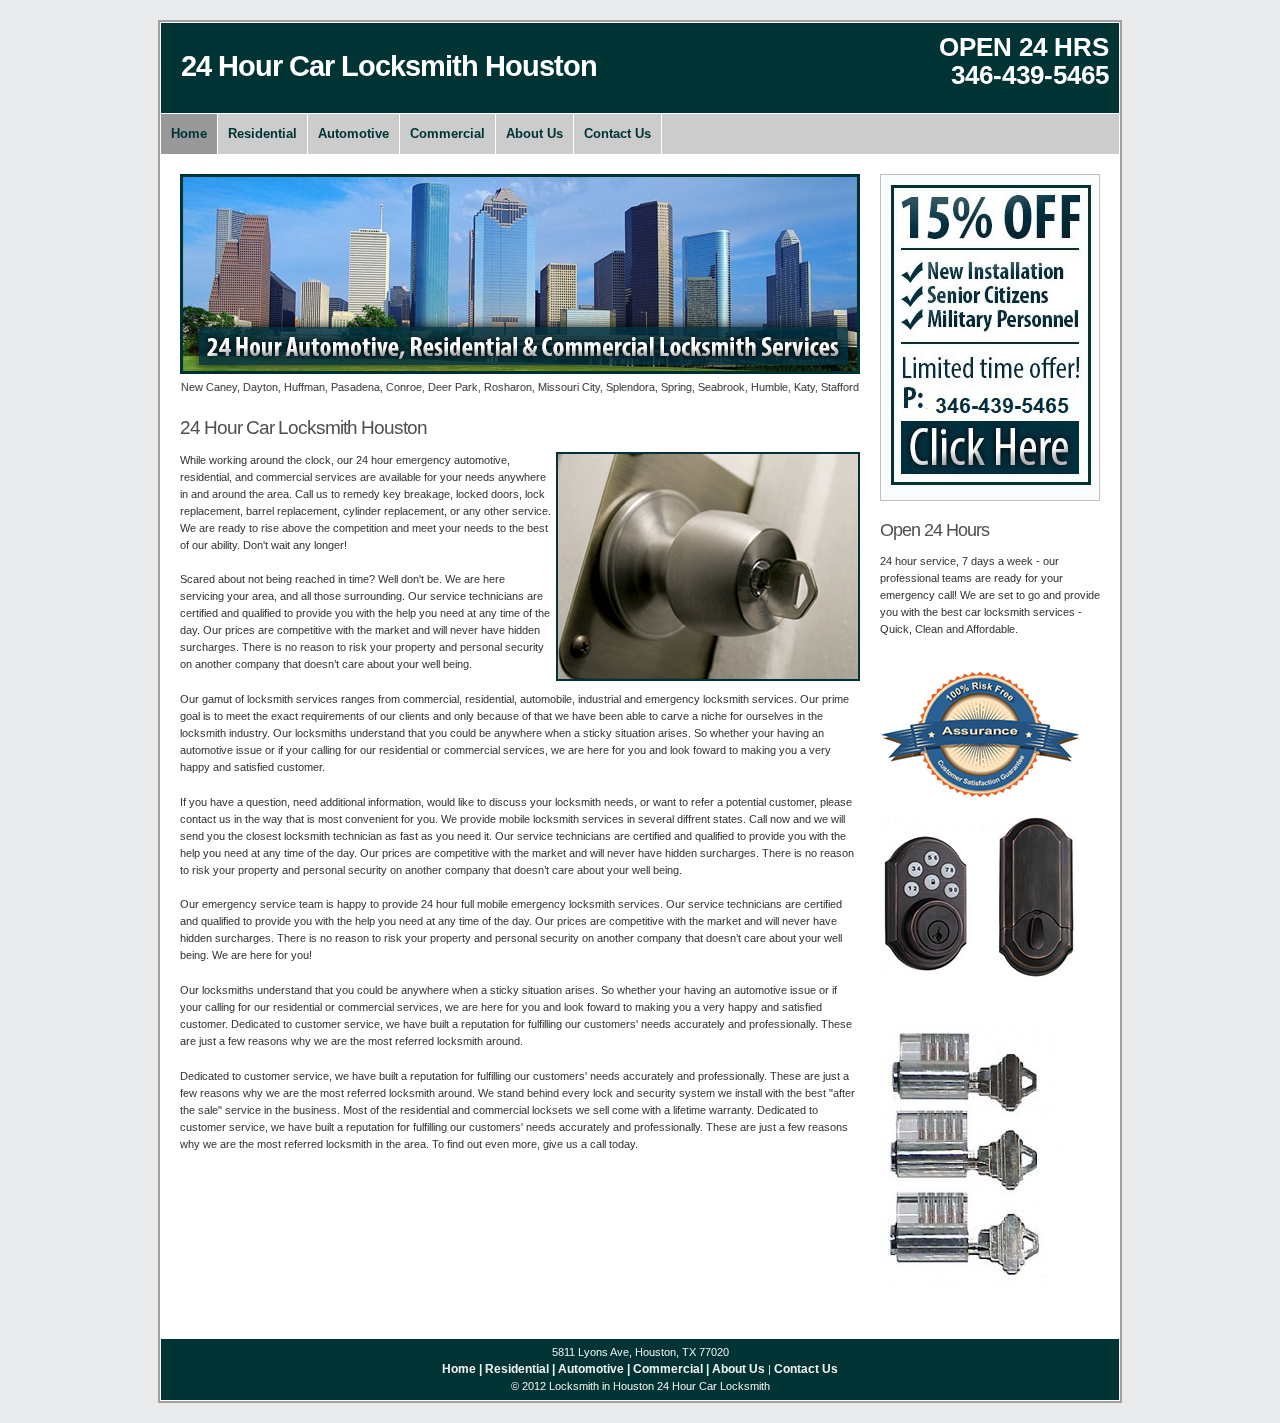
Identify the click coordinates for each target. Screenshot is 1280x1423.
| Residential (514, 1369)
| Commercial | (668, 1369)
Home (189, 133)
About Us (534, 133)
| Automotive (588, 1369)
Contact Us (617, 133)
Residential (262, 133)
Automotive (353, 133)
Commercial (447, 133)
